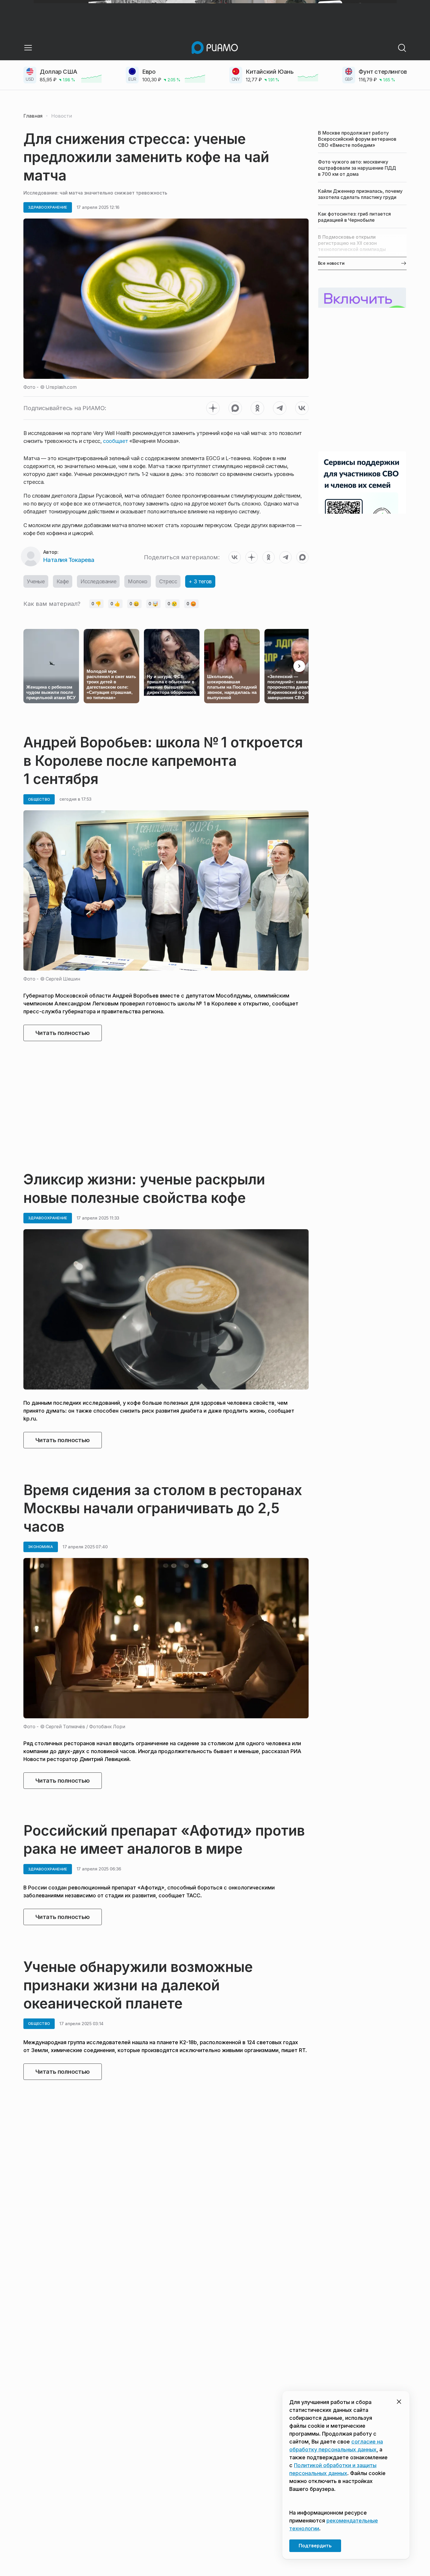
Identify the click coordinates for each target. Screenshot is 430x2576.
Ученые (36, 581)
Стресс (168, 581)
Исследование (98, 581)
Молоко (138, 581)
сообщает (115, 441)
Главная (33, 116)
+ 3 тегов (200, 581)
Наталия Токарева (69, 560)
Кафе (63, 581)
